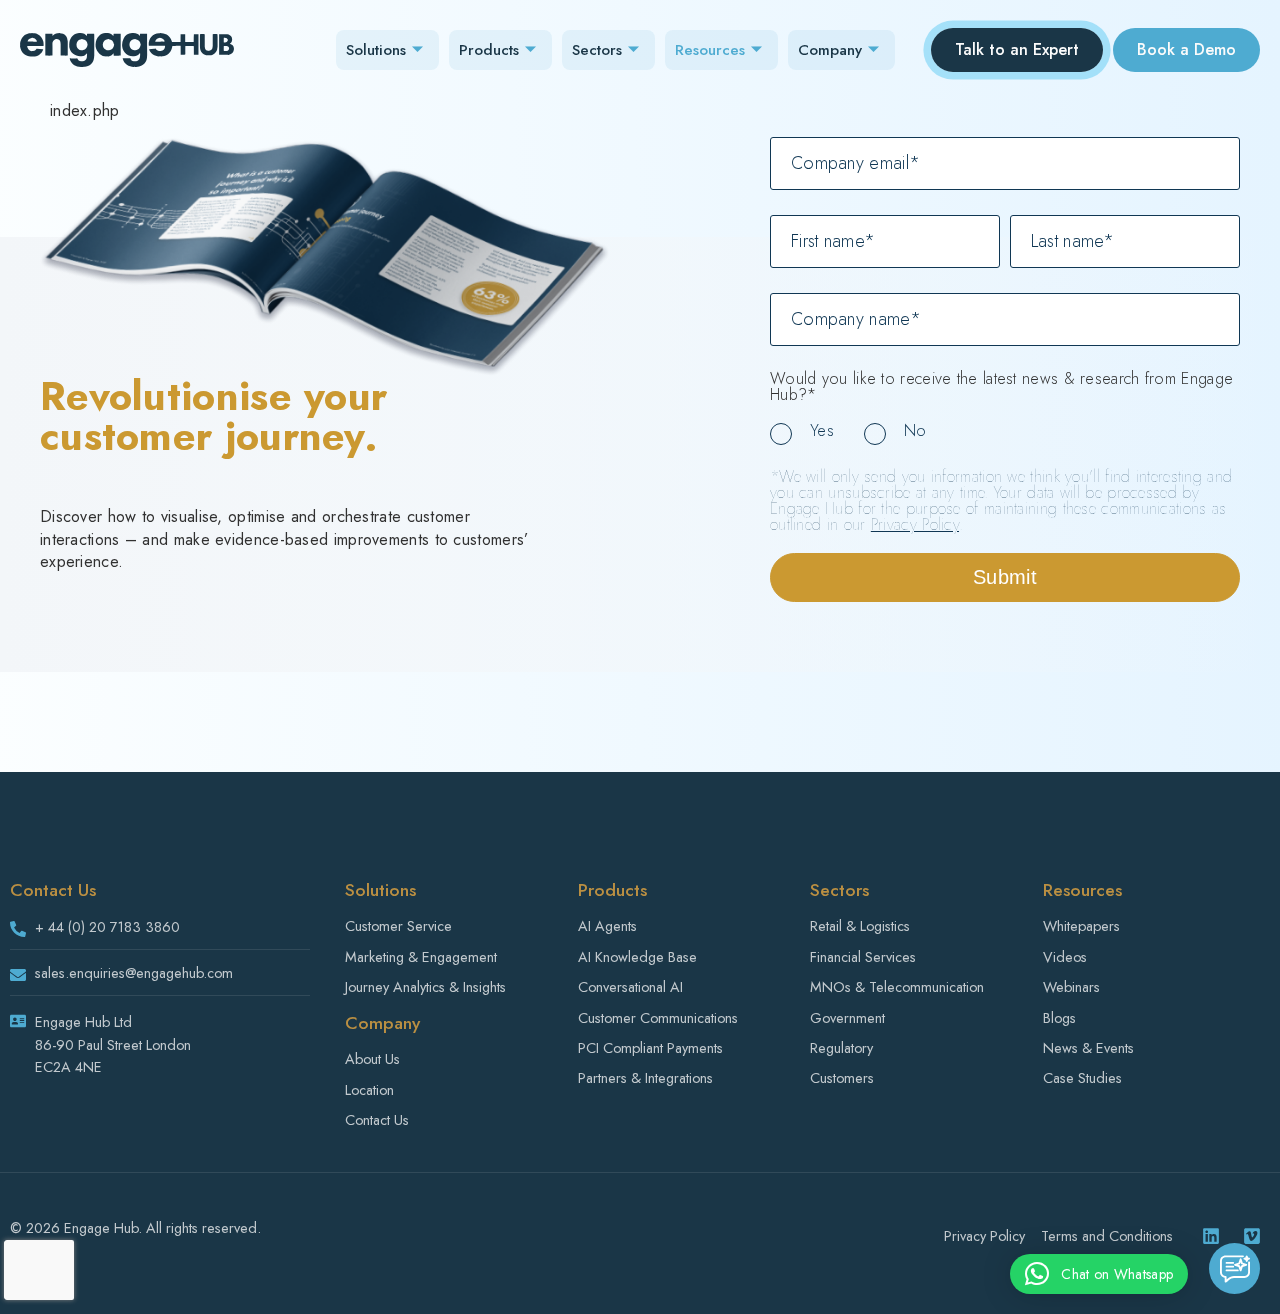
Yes (822, 430)
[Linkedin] (1211, 1236)
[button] (1099, 1274)
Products (489, 50)
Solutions (376, 50)
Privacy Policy (915, 524)
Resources (710, 50)
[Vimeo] (1252, 1236)
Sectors (597, 50)
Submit (1005, 577)
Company (830, 50)
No (915, 430)
